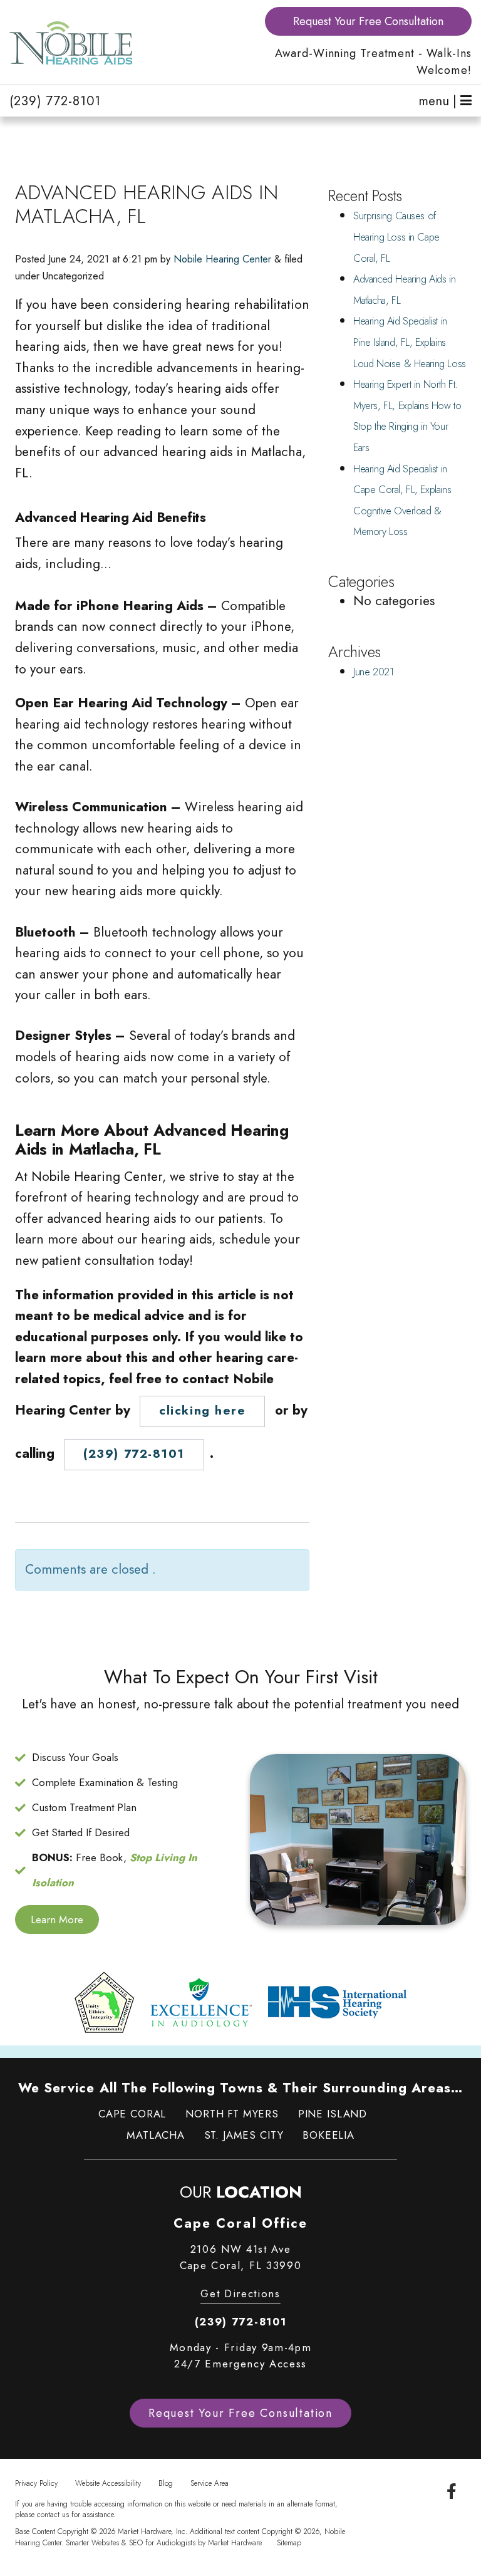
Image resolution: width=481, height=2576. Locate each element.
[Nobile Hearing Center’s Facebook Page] (452, 2492)
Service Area (209, 2483)
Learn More (57, 1919)
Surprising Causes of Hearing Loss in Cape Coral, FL (396, 237)
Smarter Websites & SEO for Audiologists (131, 2542)
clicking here (202, 1410)
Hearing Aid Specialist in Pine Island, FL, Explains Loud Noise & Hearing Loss (410, 342)
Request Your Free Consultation (368, 21)
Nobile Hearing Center (222, 259)
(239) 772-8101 (55, 101)
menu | (439, 101)
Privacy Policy (36, 2483)
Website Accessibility (108, 2483)
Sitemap (289, 2542)
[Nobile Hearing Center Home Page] (120, 43)
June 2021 (373, 672)
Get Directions (240, 2293)
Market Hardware (235, 2542)
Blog (166, 2483)
